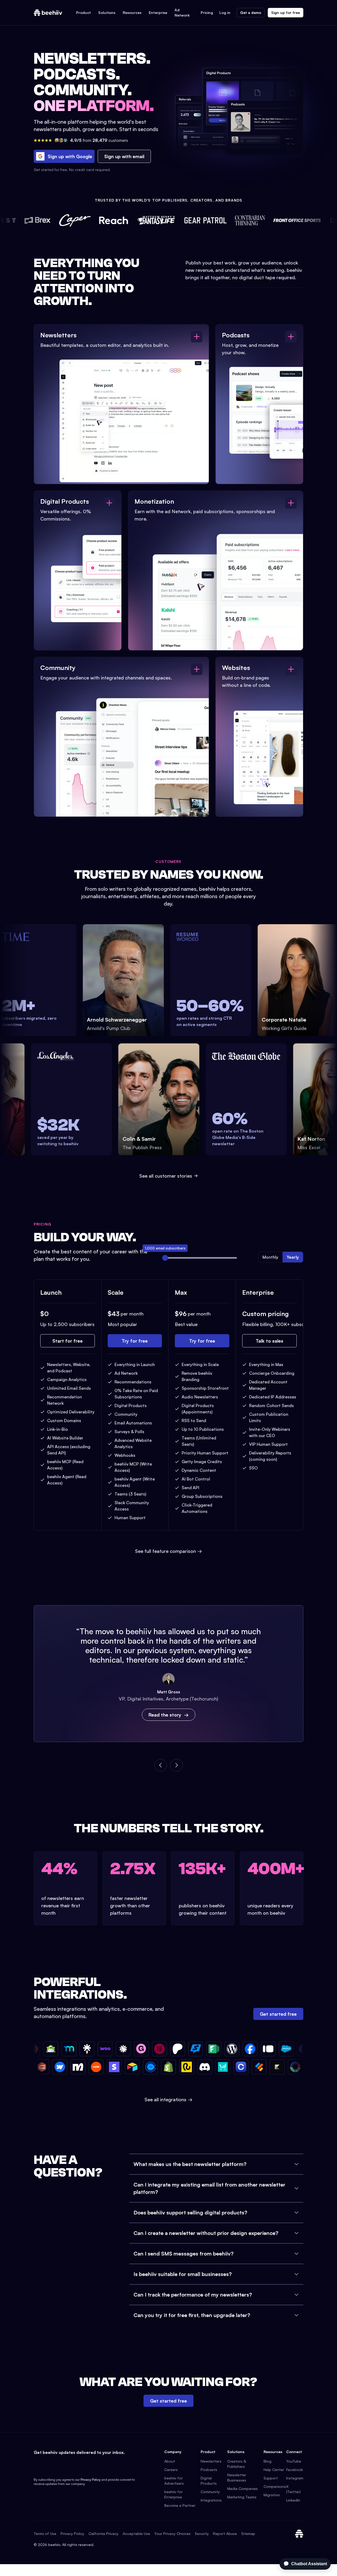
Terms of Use (45, 2534)
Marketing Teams (242, 2497)
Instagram (295, 2478)
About (170, 2461)
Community (210, 2492)
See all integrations (168, 2099)
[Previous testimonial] (161, 1765)
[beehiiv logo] (299, 2534)
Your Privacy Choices (172, 2534)
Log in (225, 12)
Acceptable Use (136, 2534)
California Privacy (103, 2534)
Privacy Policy (91, 2480)
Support (271, 2478)
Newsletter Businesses (237, 2477)
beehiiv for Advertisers (174, 2481)
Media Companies (242, 2489)
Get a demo (251, 12)
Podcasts (209, 2470)
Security (202, 2534)
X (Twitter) (293, 2489)
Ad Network (182, 12)
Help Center (274, 2470)
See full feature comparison (168, 1551)
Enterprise (158, 12)
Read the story (165, 1715)
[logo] (48, 13)
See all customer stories (166, 1176)
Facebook (295, 2470)
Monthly (270, 1257)
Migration (272, 2495)
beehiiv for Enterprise (174, 2494)
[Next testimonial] (176, 1765)
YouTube (294, 2461)
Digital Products (209, 2481)
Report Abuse (225, 2534)
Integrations (211, 2500)
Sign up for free (286, 12)
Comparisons (275, 2486)
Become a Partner (180, 2505)
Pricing (207, 12)
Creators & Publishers (237, 2464)
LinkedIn (293, 2500)
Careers (171, 2470)
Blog (267, 2461)
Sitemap (248, 2534)
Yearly (293, 1257)
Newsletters (211, 2461)
